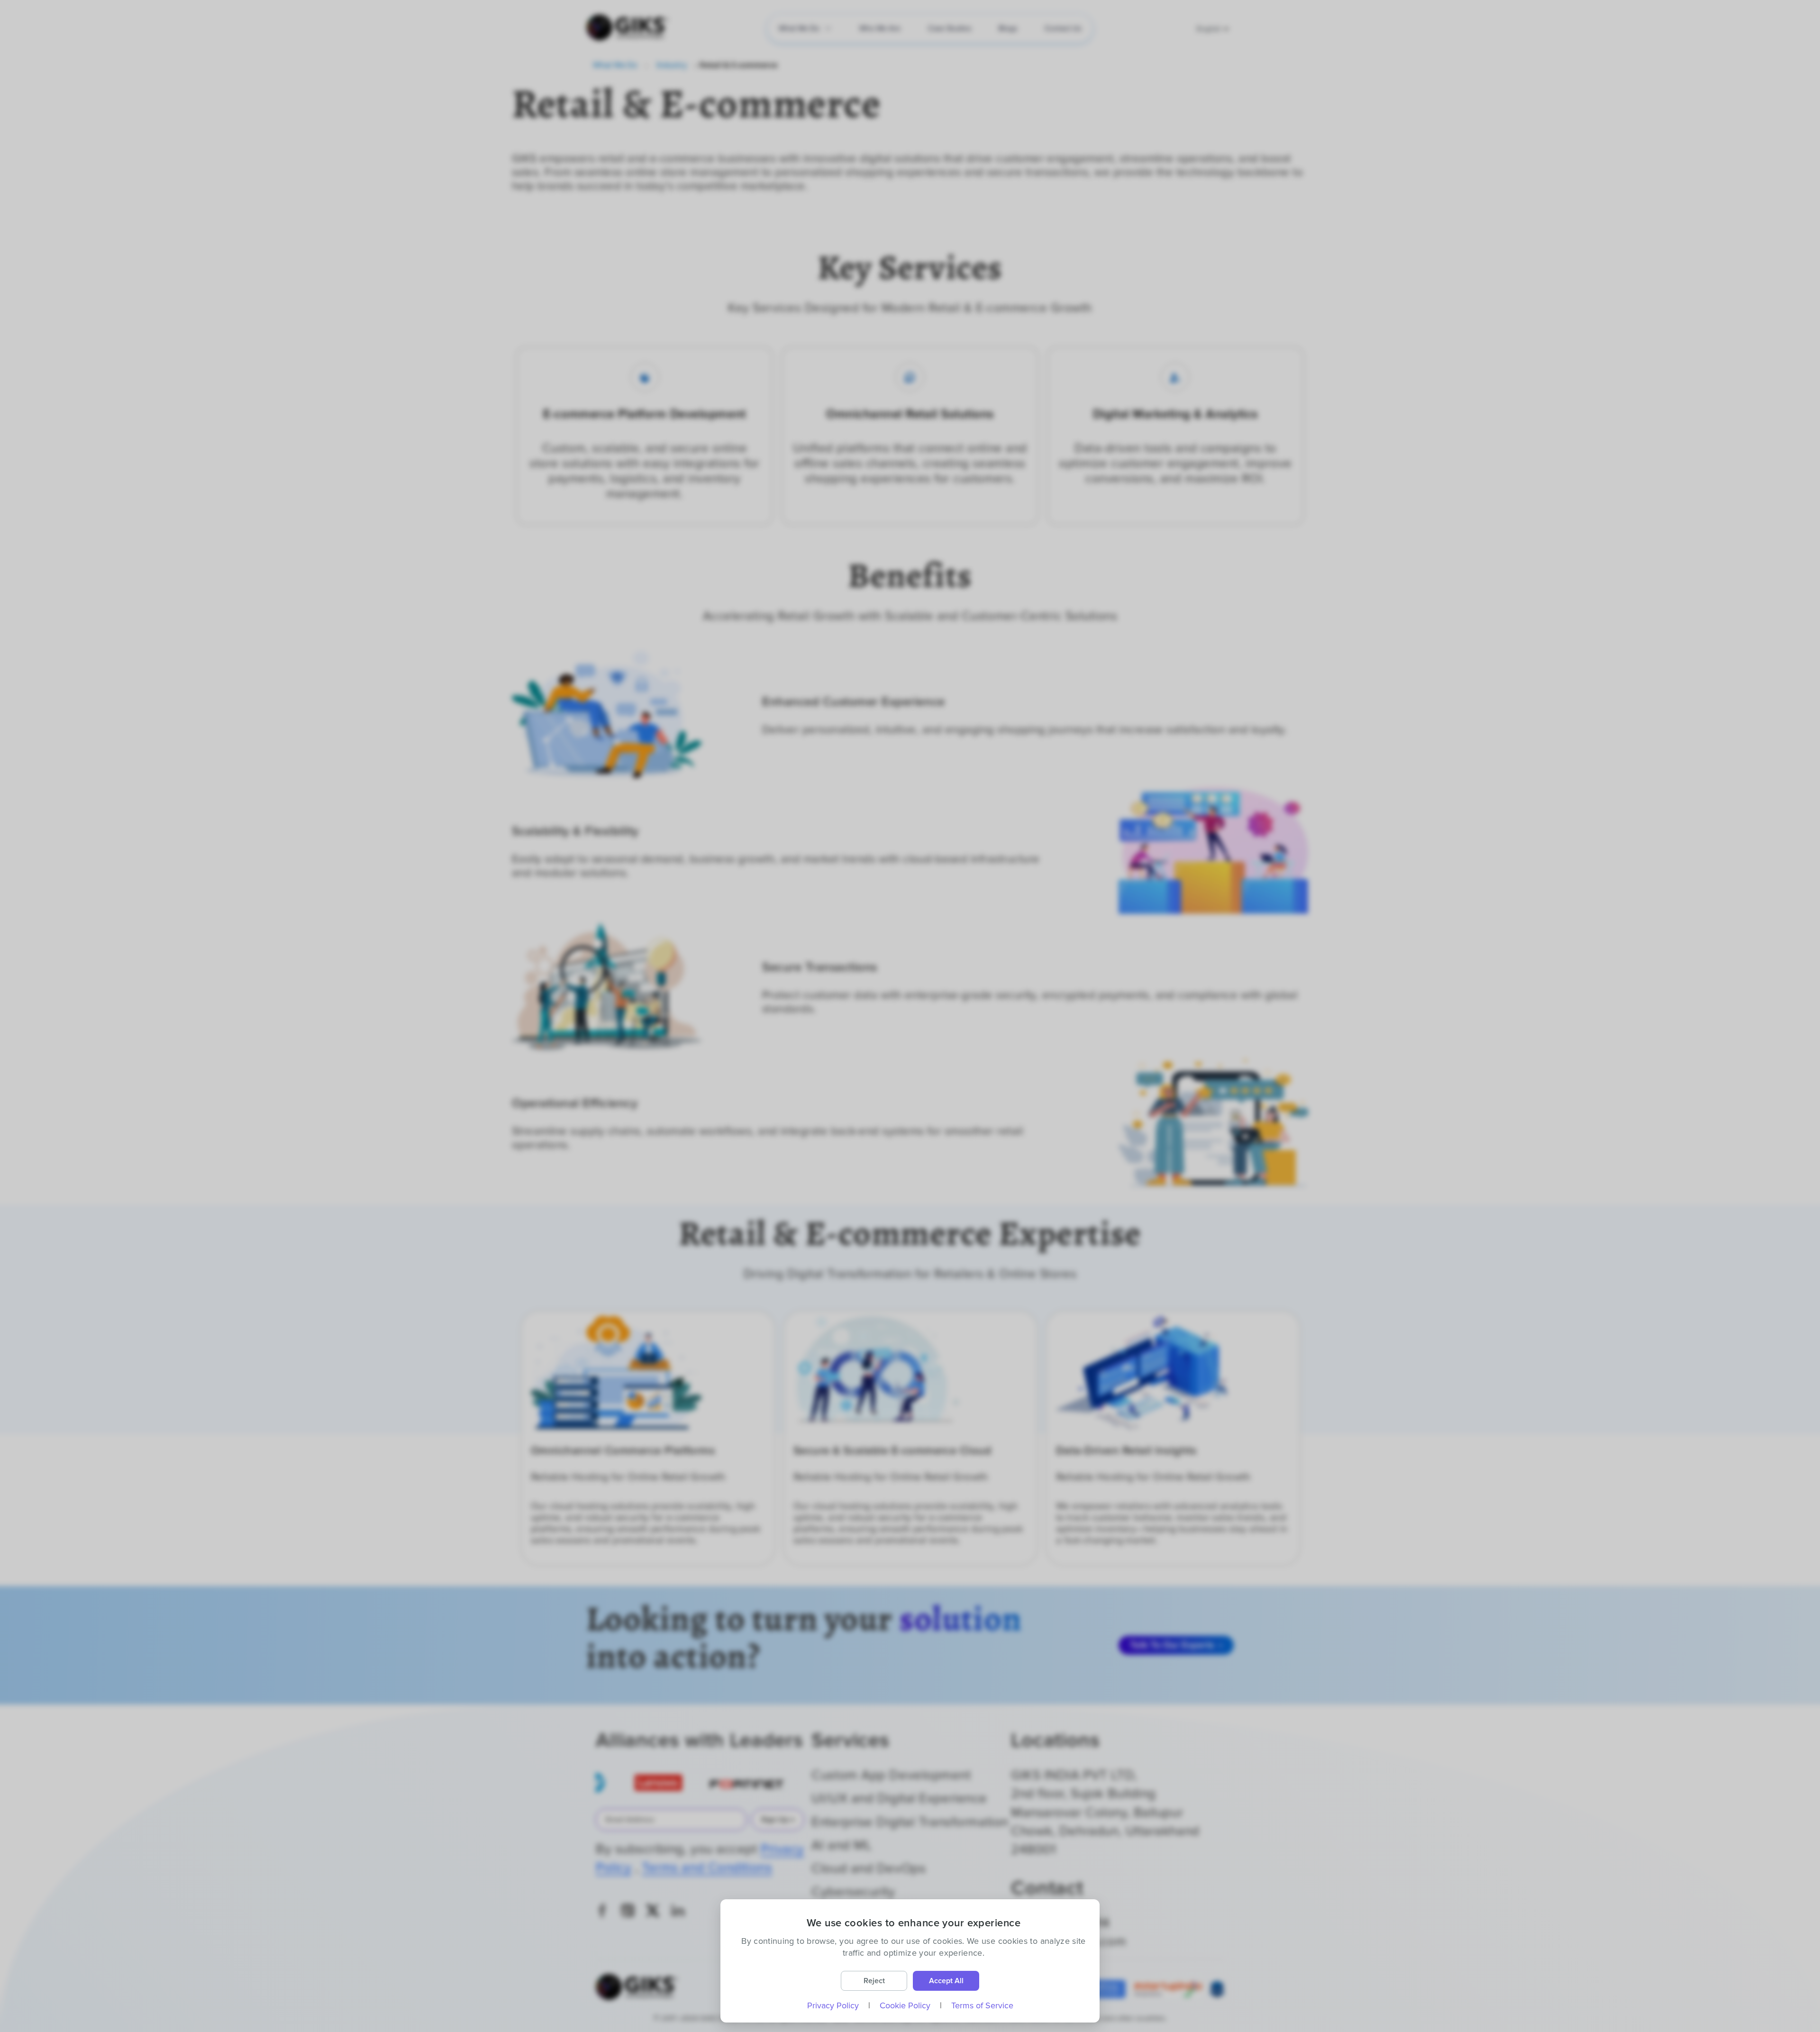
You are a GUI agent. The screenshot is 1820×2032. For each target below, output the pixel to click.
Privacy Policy (833, 2005)
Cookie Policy (905, 2005)
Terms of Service (982, 2005)
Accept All (946, 1981)
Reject (874, 1981)
